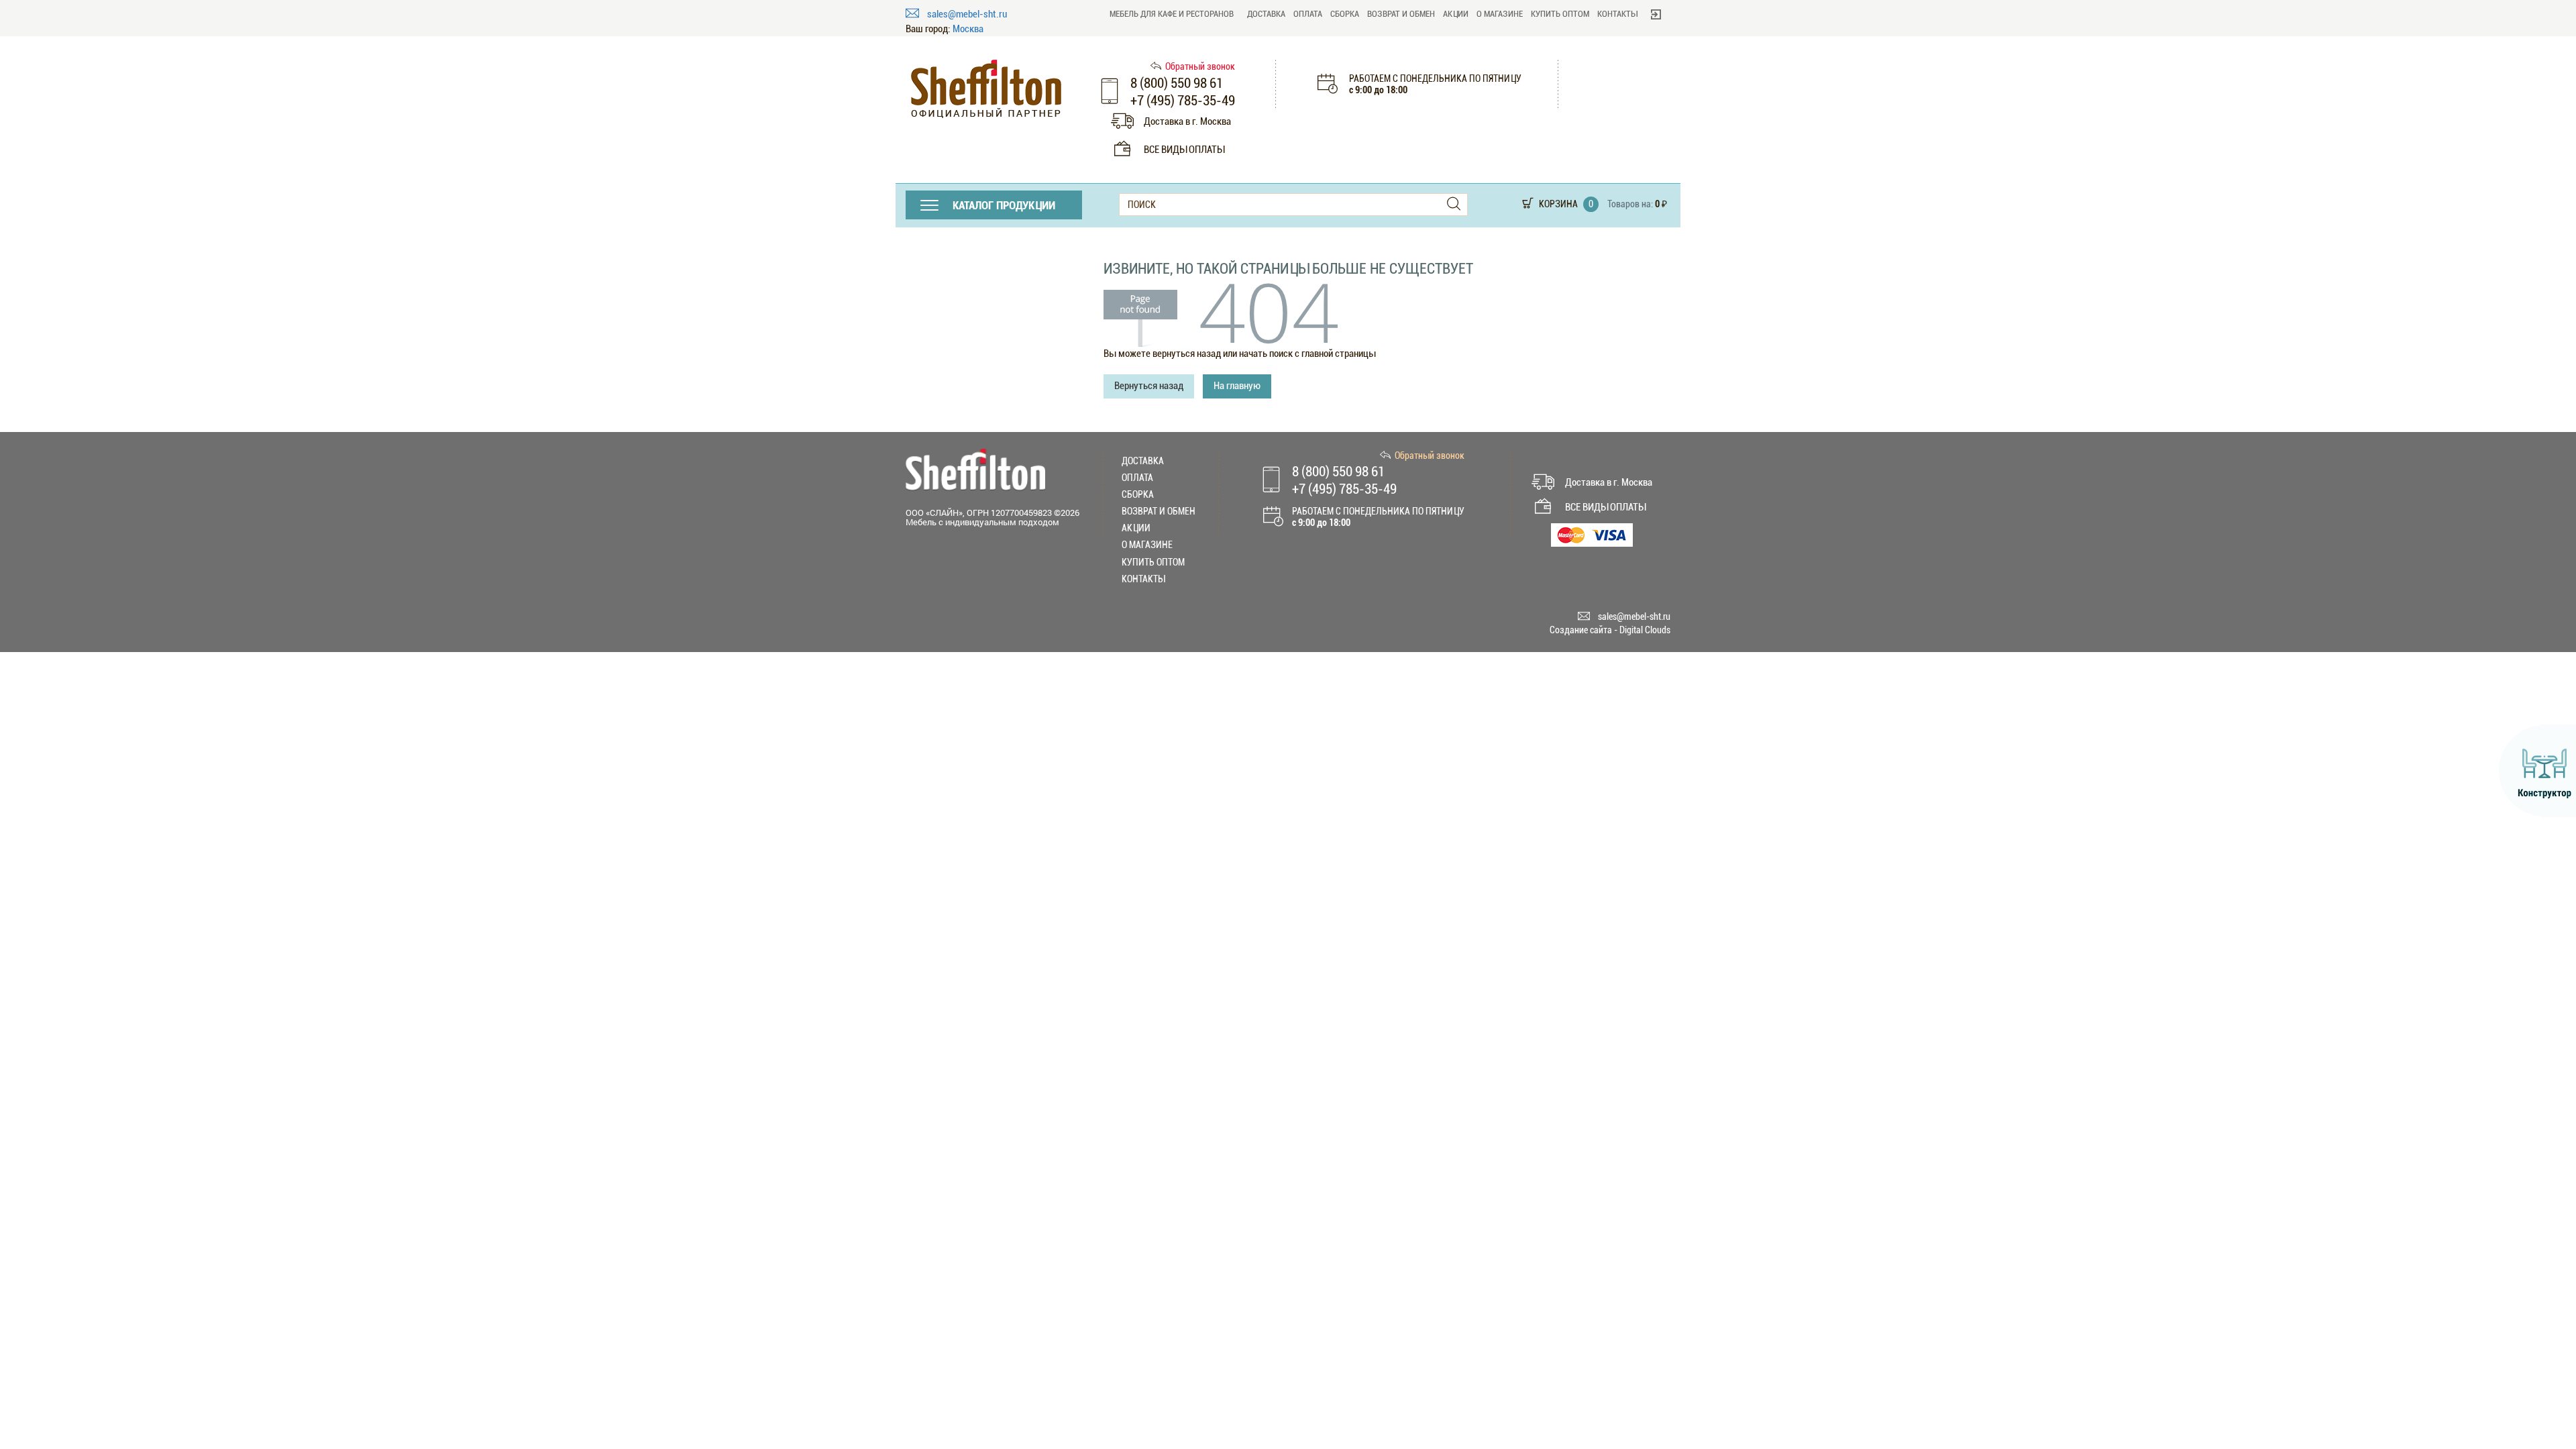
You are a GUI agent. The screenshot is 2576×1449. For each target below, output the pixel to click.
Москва (968, 29)
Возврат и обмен (1401, 14)
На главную (1237, 386)
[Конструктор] (2537, 771)
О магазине (1500, 14)
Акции (1456, 14)
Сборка (1345, 14)
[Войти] (1656, 14)
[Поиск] (1454, 204)
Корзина (1558, 204)
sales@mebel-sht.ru (967, 14)
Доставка (1266, 14)
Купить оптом (1560, 14)
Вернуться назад (1149, 386)
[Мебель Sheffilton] (986, 89)
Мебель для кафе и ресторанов (1172, 14)
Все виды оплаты (1184, 150)
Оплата (1308, 14)
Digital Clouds (1645, 630)
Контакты (1617, 14)
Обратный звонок (1200, 66)
